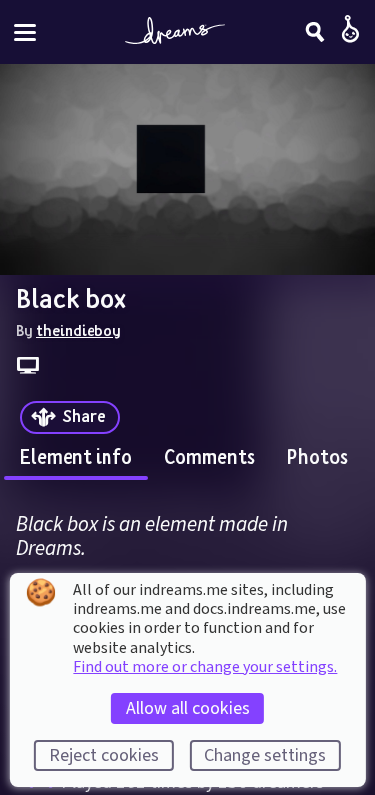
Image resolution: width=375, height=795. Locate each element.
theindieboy (78, 330)
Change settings (265, 755)
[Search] (315, 32)
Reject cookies (104, 755)
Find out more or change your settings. (205, 667)
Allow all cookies (188, 708)
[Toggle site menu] (25, 32)
